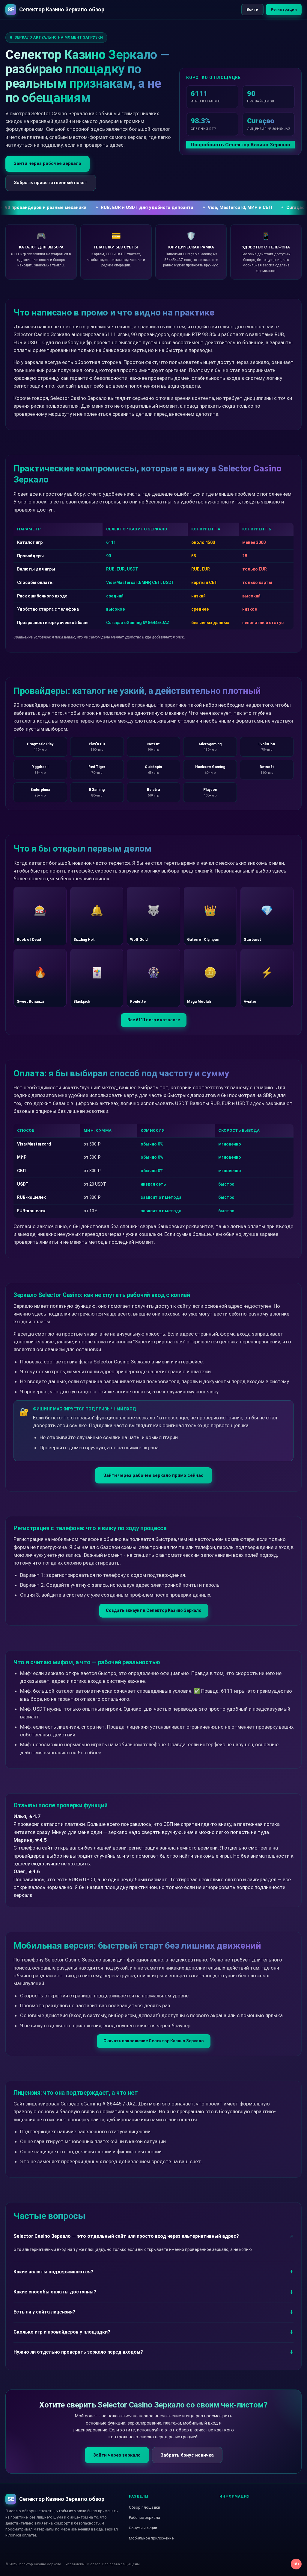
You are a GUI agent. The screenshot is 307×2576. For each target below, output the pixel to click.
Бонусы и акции (143, 2528)
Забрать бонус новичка (187, 2455)
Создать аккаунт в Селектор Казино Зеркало (154, 1610)
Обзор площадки (145, 2507)
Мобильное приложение (151, 2538)
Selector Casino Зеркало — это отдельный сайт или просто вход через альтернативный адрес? (126, 2236)
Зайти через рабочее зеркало (48, 163)
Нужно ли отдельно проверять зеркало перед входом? (78, 2352)
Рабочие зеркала (145, 2517)
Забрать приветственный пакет (51, 183)
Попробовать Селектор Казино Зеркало (240, 145)
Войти (252, 9)
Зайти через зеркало (117, 2455)
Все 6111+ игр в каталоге (154, 1020)
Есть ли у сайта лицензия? (44, 2312)
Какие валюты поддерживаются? (53, 2272)
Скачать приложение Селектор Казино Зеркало (154, 2041)
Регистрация (284, 9)
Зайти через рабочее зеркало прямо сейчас (153, 1475)
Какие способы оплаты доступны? (55, 2292)
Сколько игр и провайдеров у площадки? (62, 2332)
